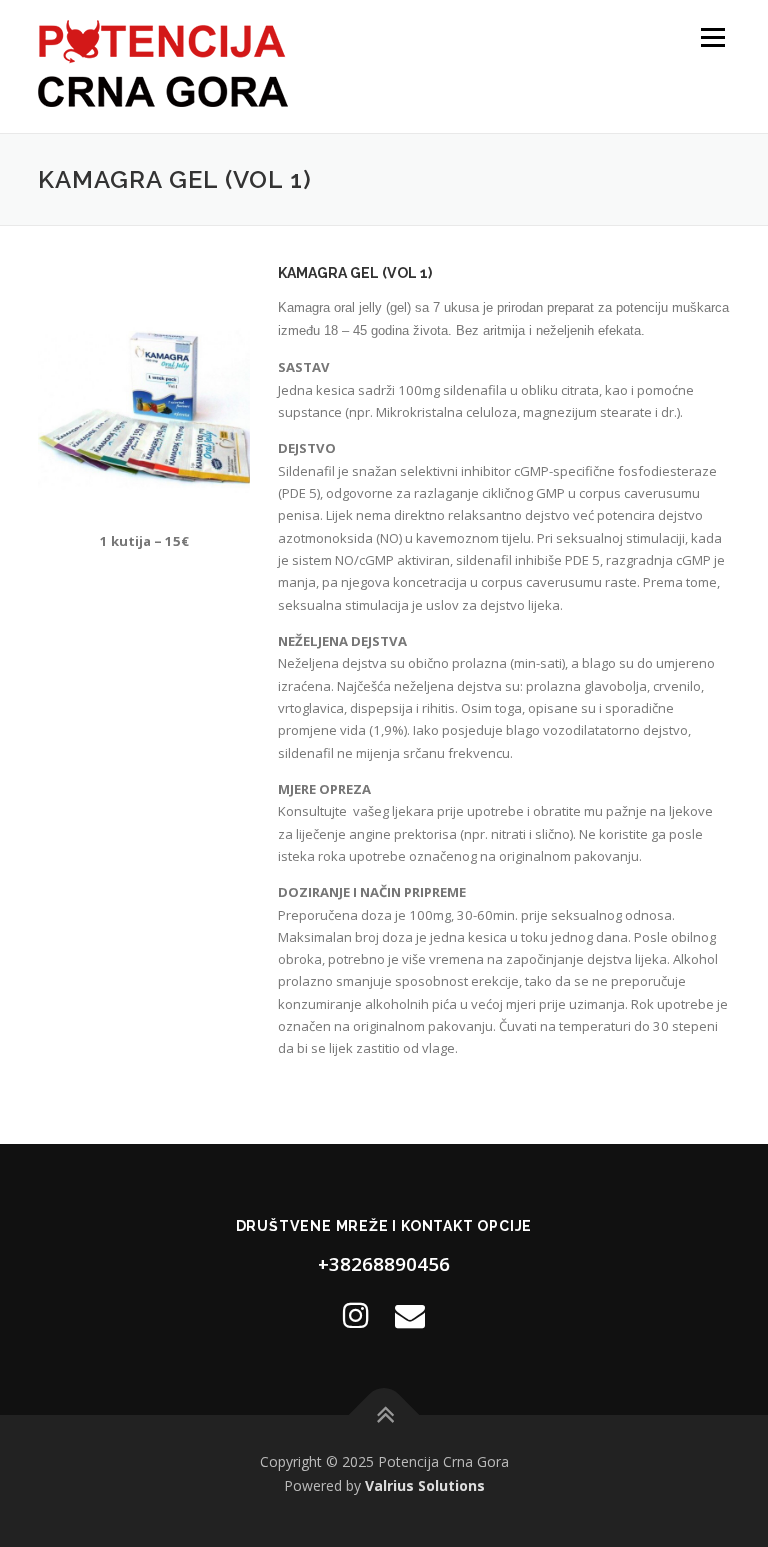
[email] (410, 1314)
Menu (712, 37)
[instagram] (356, 1314)
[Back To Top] (384, 1415)
